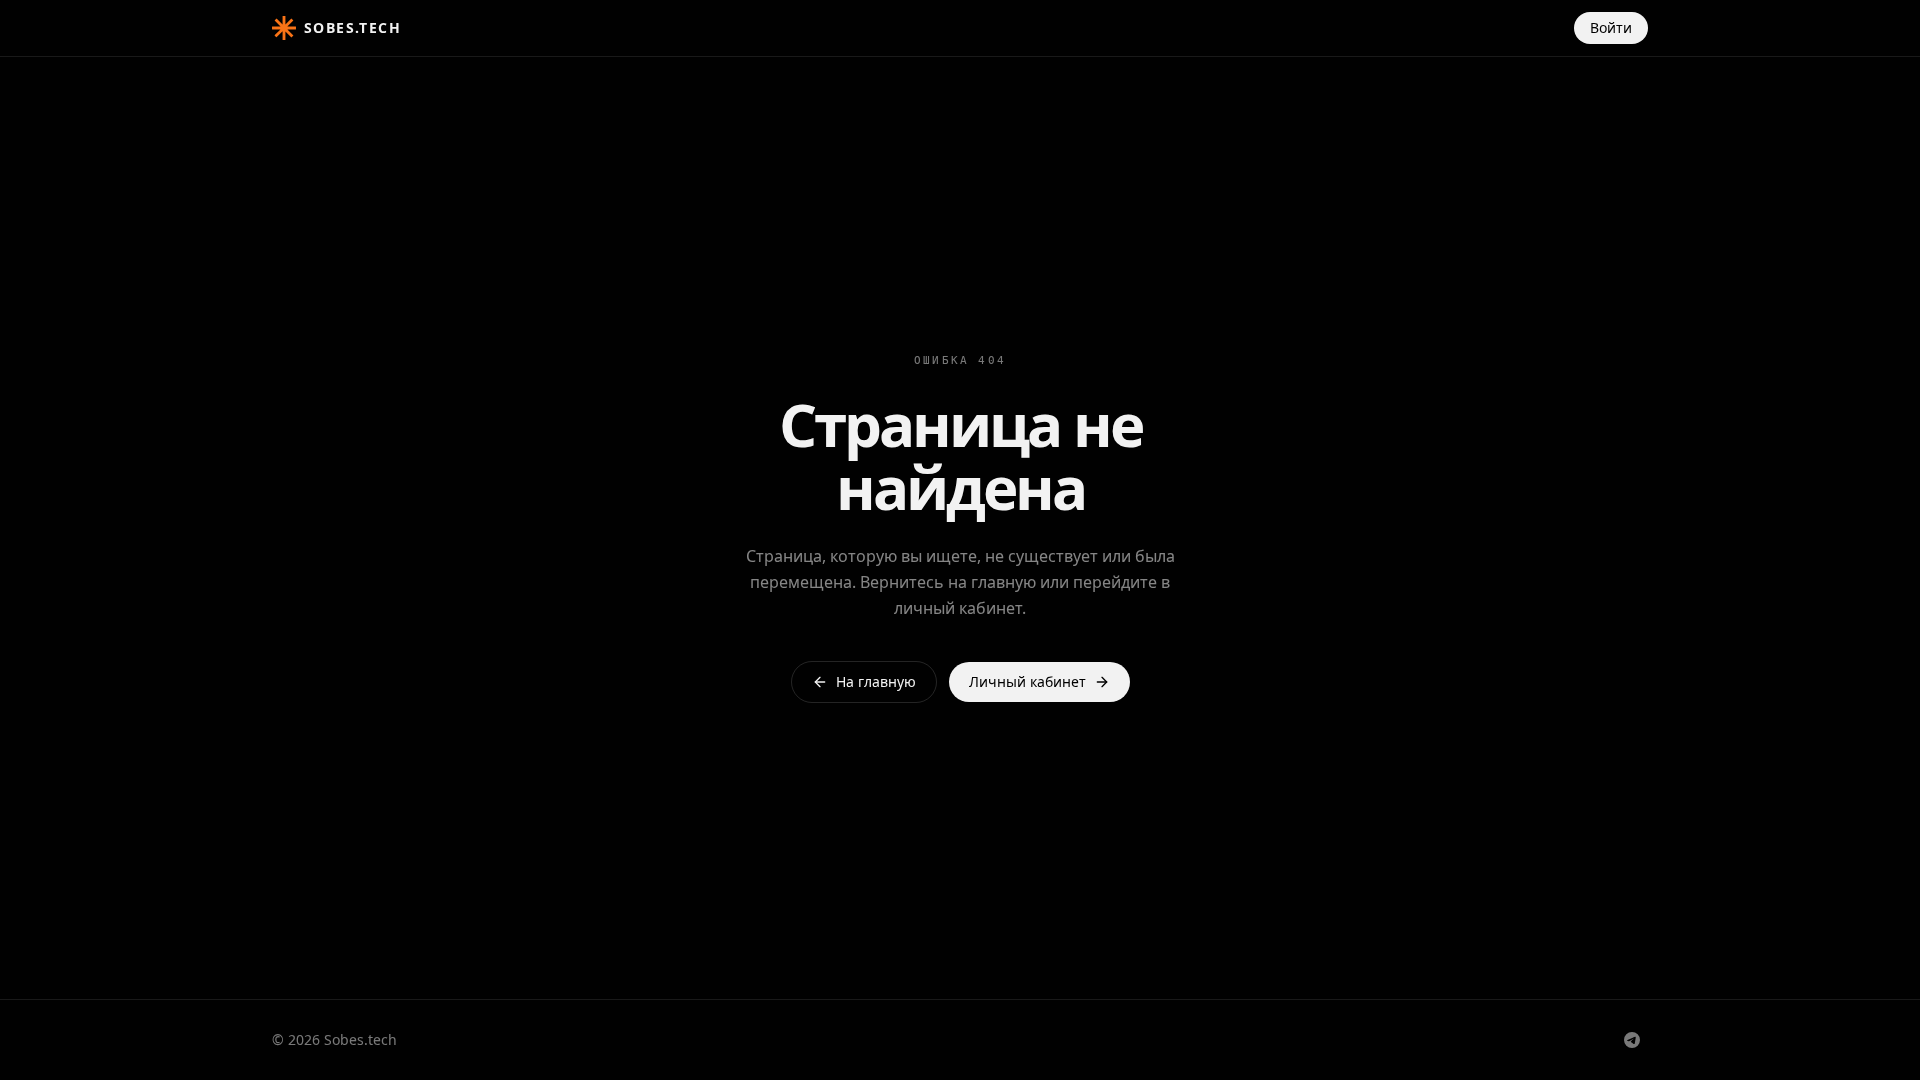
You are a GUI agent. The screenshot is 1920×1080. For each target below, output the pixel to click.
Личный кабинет (1027, 681)
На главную (876, 681)
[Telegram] (1632, 1040)
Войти (1611, 27)
